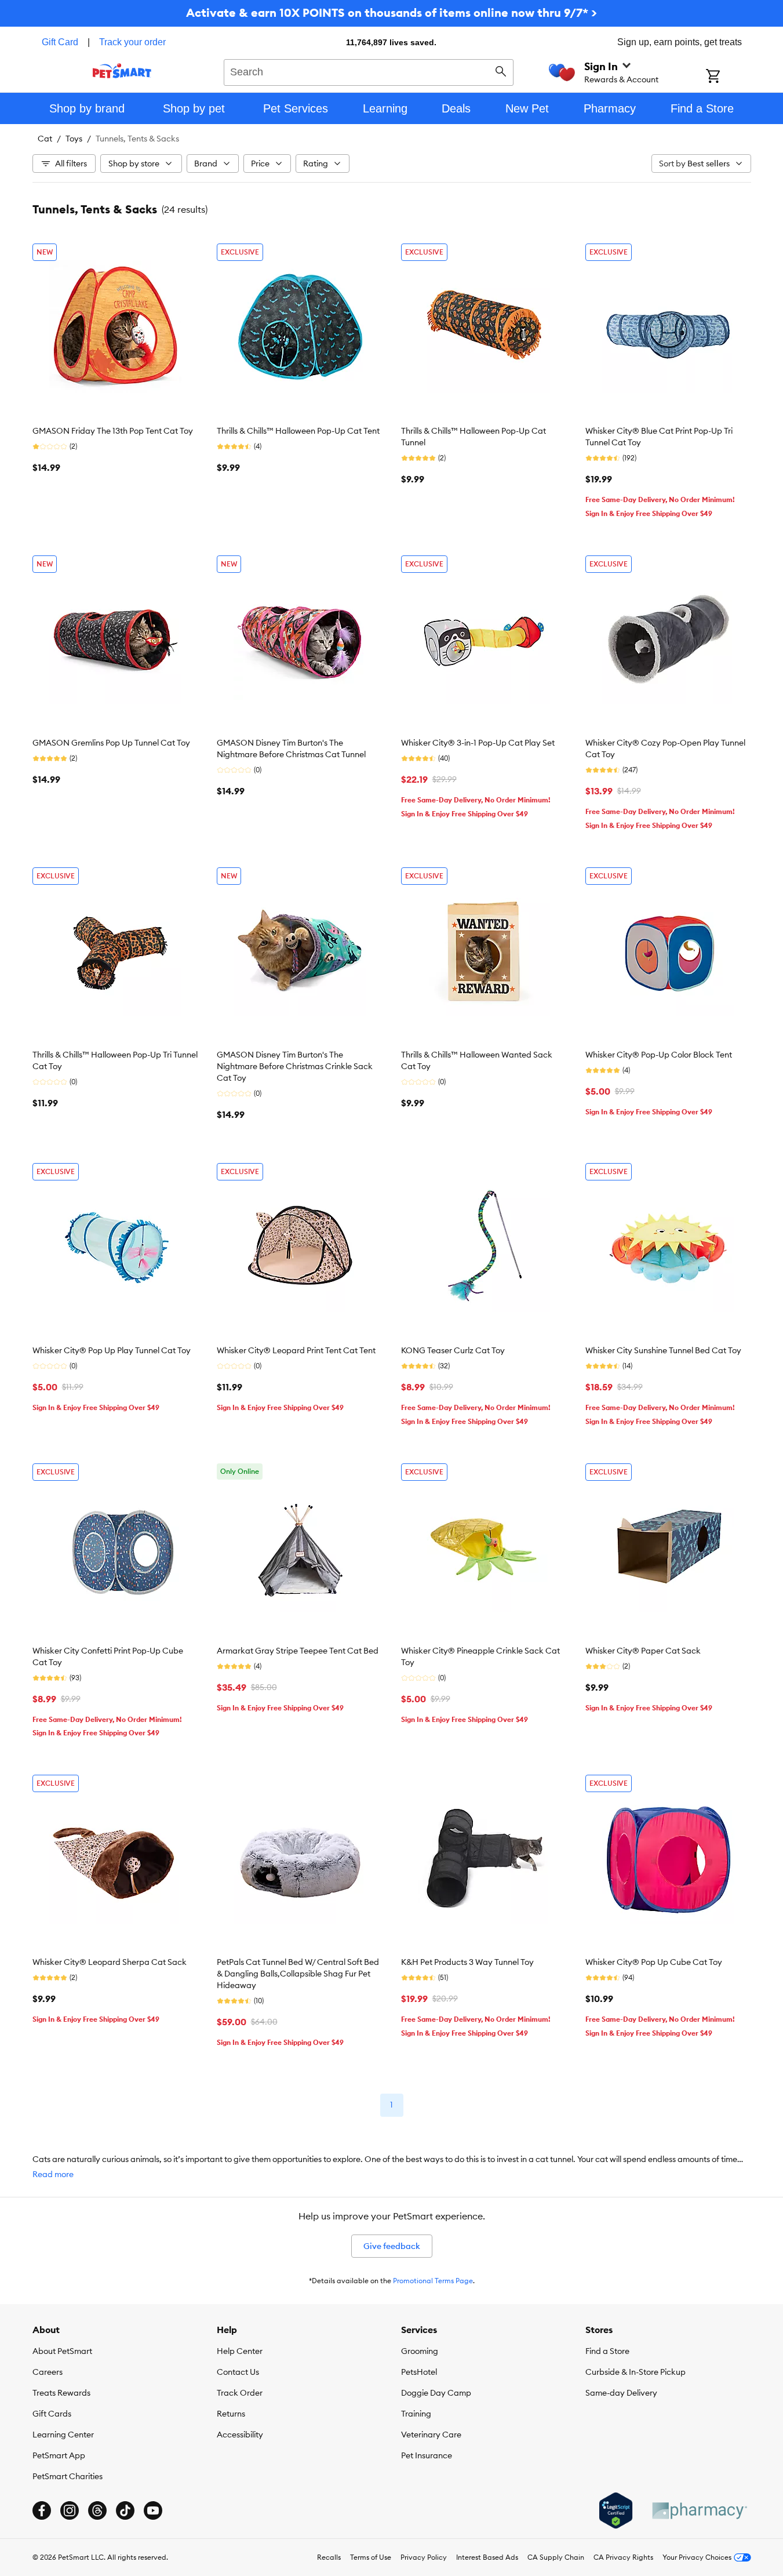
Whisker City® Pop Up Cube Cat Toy (654, 1962)
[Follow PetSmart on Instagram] (70, 2510)
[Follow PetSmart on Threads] (97, 2510)
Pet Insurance (427, 2455)
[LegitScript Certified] (616, 2510)
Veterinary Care (431, 2435)
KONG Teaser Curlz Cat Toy (453, 1350)
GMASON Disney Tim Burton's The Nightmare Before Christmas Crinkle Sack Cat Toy (295, 1066)
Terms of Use (371, 2557)
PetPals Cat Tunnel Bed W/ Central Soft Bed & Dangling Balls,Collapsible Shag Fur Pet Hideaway (298, 1974)
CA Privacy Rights (623, 2557)
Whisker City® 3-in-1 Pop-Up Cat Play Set (478, 743)
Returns (231, 2414)
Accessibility (240, 2435)
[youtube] (153, 2510)
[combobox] (369, 71)
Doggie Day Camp (436, 2393)
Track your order (132, 42)
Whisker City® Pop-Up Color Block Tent (659, 1055)
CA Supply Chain (556, 2557)
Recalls (329, 2557)
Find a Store (607, 2351)
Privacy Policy (424, 2557)
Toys (74, 139)
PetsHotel (419, 2372)
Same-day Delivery (621, 2393)
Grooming (420, 2351)
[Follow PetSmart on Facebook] (42, 2510)
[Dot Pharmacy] (699, 2511)
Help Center (240, 2351)
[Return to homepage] (122, 71)
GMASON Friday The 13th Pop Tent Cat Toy (113, 431)
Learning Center (63, 2435)
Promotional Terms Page (433, 2281)
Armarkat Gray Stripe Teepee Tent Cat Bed (298, 1651)
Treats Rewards (61, 2393)
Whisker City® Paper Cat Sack (643, 1651)
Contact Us (238, 2372)
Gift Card (60, 42)
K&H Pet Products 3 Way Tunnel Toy (467, 1962)
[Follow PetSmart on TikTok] (125, 2510)
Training (416, 2414)
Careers (48, 2372)
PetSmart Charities (68, 2476)
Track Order (240, 2393)
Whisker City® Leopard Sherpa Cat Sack (110, 1962)
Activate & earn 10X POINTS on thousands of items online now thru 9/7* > (391, 12)
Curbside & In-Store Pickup (635, 2372)
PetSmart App (59, 2455)
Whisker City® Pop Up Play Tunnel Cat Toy (112, 1350)
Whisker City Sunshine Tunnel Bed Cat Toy (663, 1350)
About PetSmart (62, 2351)
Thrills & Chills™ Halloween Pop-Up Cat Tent (298, 431)
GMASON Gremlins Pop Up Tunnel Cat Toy (111, 743)
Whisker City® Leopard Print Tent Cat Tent (296, 1350)
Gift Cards (52, 2414)
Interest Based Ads (487, 2557)
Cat (45, 139)
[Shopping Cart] (728, 77)
